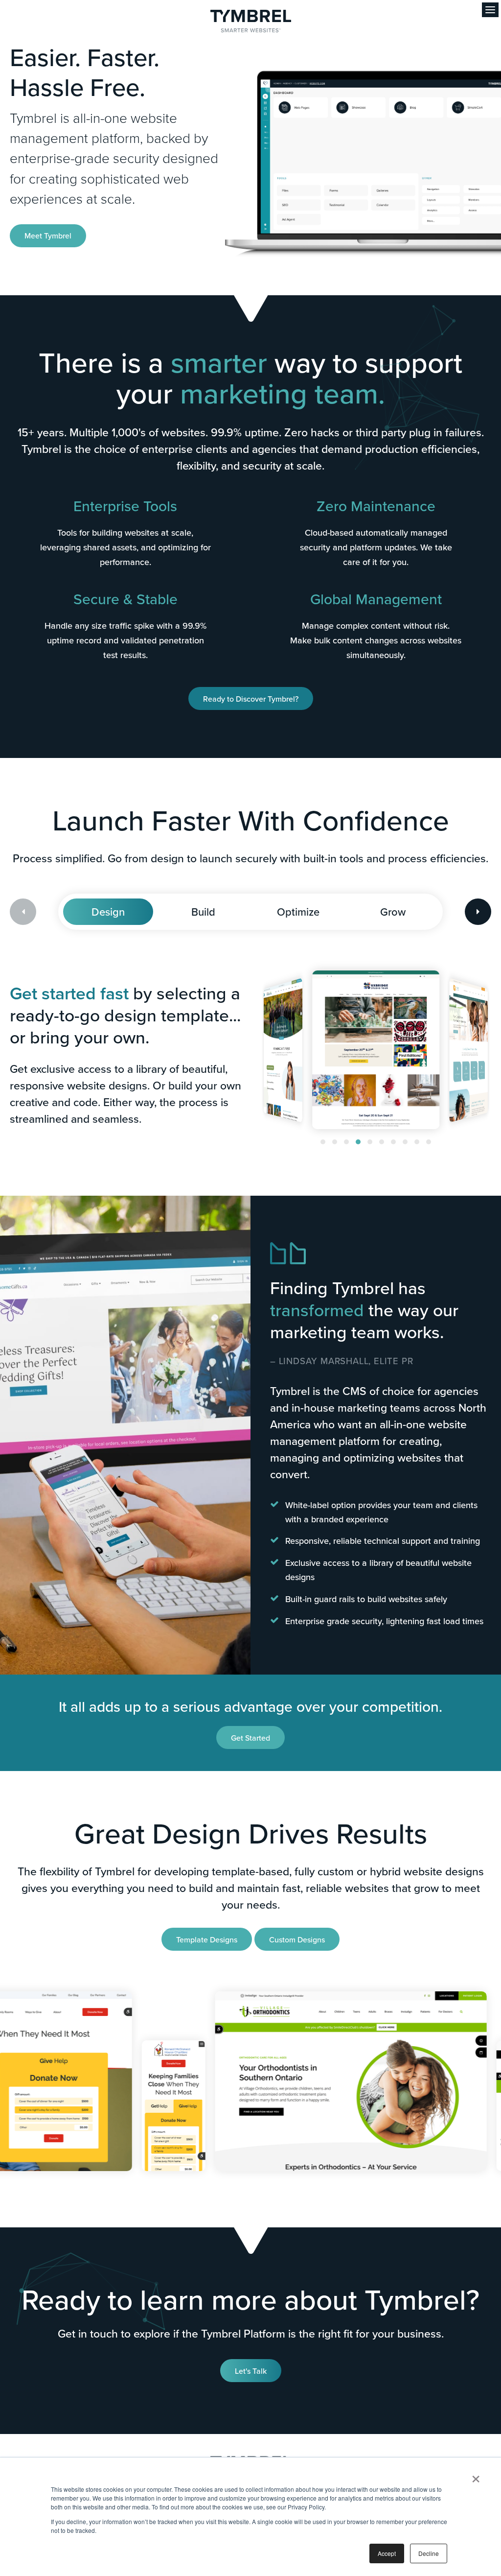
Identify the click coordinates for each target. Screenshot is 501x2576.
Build (203, 911)
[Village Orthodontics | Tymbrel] (283, 2081)
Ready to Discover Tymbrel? (251, 699)
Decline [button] (429, 2553)
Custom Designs (297, 1939)
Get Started (250, 1738)
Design (108, 911)
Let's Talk (251, 2371)
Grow (393, 911)
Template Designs (207, 1939)
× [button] (476, 2476)
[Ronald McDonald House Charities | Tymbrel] (105, 2106)
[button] (323, 1142)
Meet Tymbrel (48, 236)
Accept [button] (387, 2553)
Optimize (298, 911)
